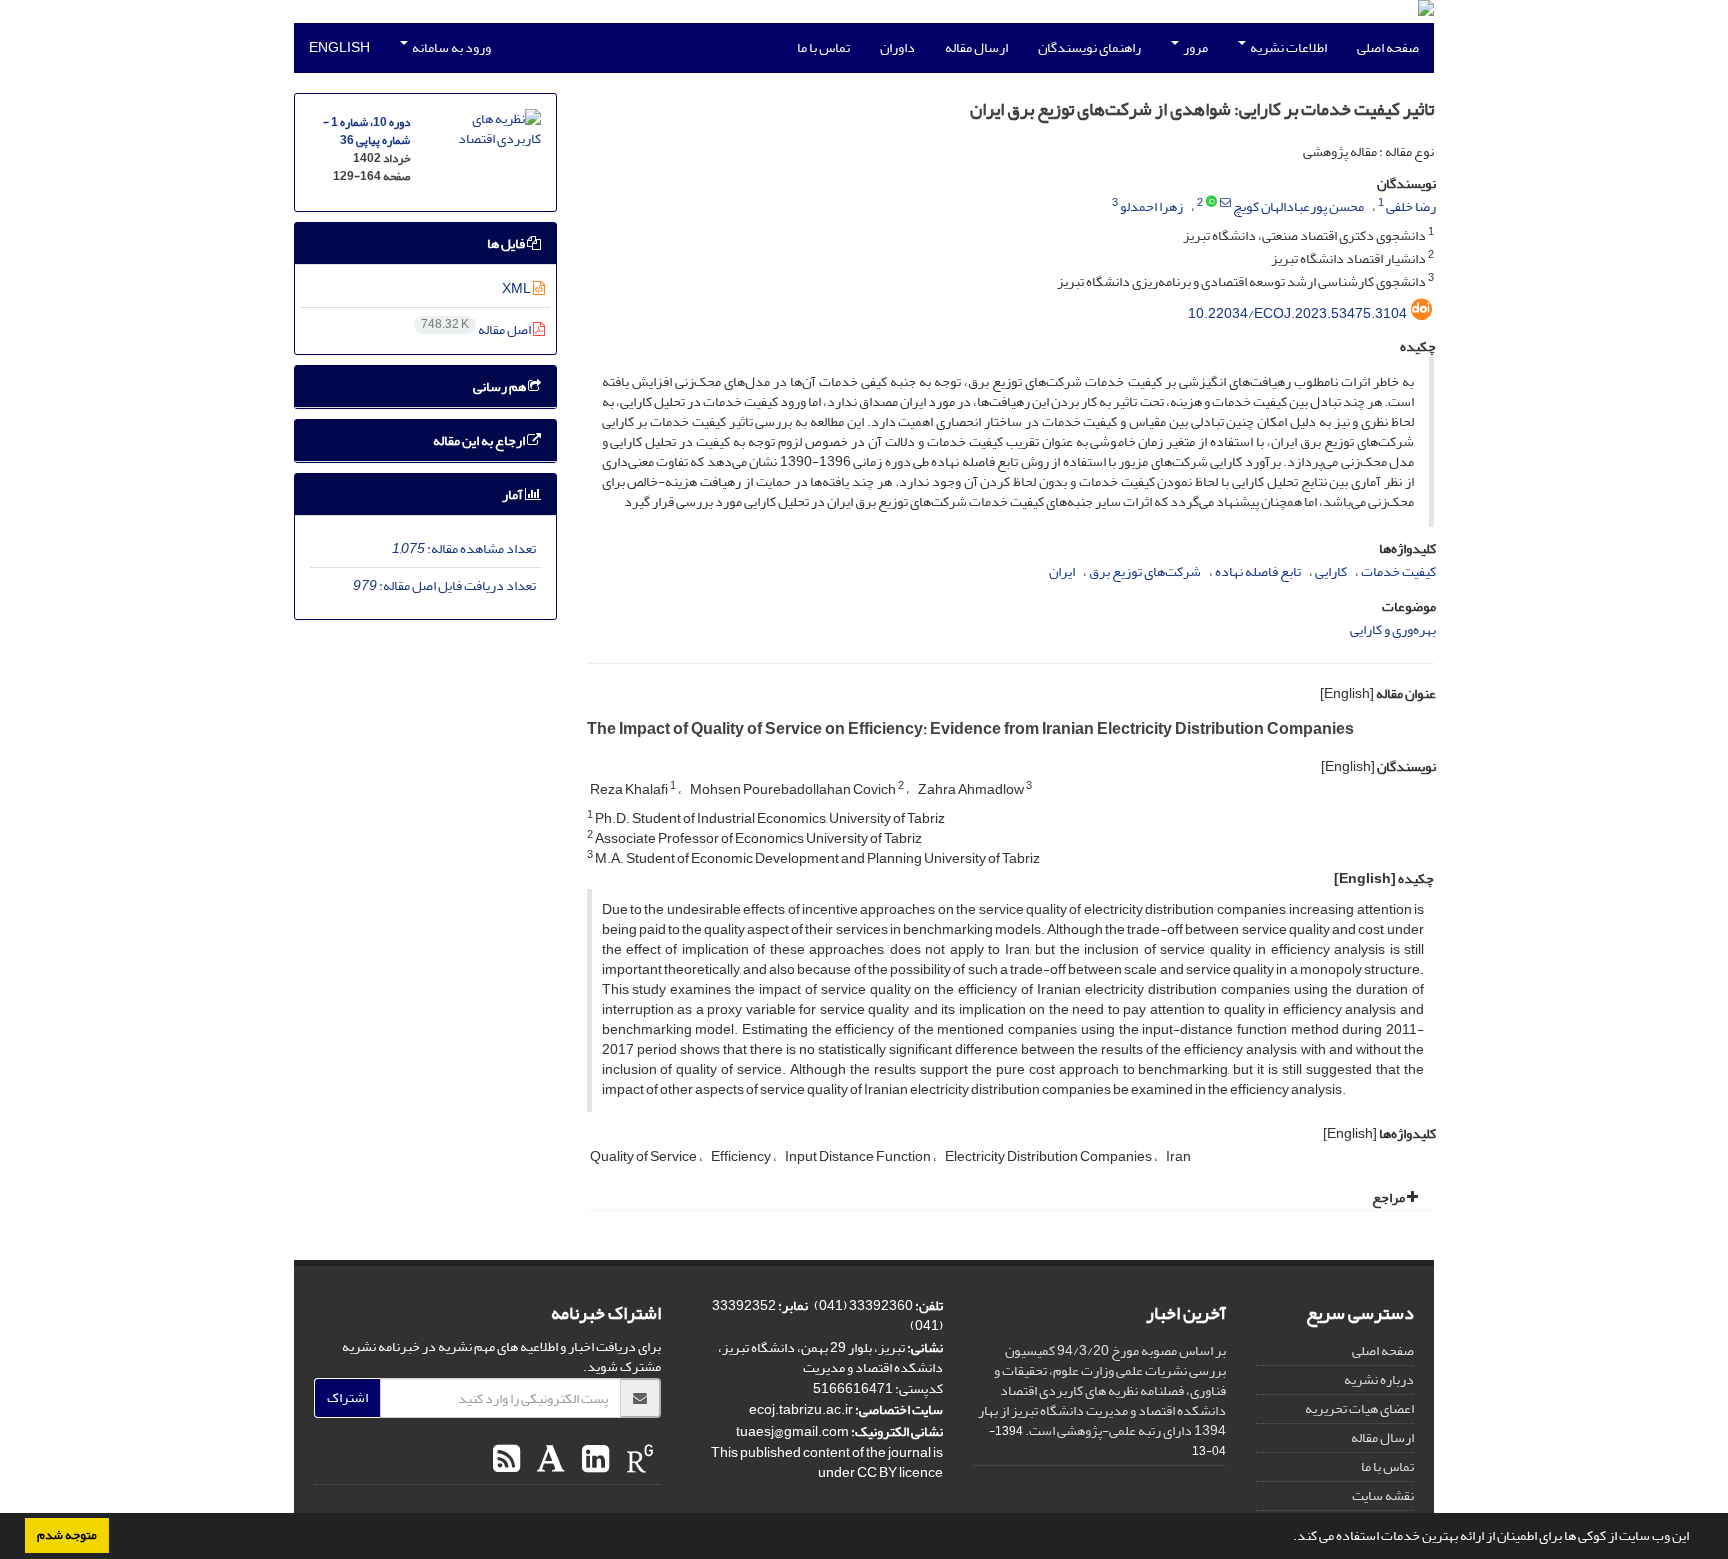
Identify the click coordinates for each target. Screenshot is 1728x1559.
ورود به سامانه (450, 47)
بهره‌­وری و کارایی (1393, 629)
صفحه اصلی (1388, 47)
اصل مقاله (477, 329)
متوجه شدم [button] (67, 1535)
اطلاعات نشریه (1287, 47)
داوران (897, 47)
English (339, 47)
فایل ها (507, 243)
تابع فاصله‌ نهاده (1258, 571)
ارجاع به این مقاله (480, 440)
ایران (1062, 571)
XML (517, 288)
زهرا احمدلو (1151, 206)
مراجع (1389, 1197)
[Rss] (506, 1460)
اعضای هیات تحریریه (1359, 1408)
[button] (1288, 1538)
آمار (513, 494)
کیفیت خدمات (1398, 571)
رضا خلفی (1411, 206)
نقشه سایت (1383, 1495)
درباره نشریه (1379, 1379)
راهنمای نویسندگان (1089, 47)
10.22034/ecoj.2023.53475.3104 (1297, 313)
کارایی (1331, 571)
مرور (1194, 47)
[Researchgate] (637, 1460)
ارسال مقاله (976, 47)
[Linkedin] (593, 1460)
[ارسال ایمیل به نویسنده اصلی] (1225, 203)
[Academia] (548, 1460)
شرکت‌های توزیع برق (1145, 571)
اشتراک (347, 1397)
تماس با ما (823, 47)
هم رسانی (500, 386)
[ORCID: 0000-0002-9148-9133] (1211, 203)
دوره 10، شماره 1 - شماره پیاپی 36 (366, 131)
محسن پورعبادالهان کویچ (1298, 206)
